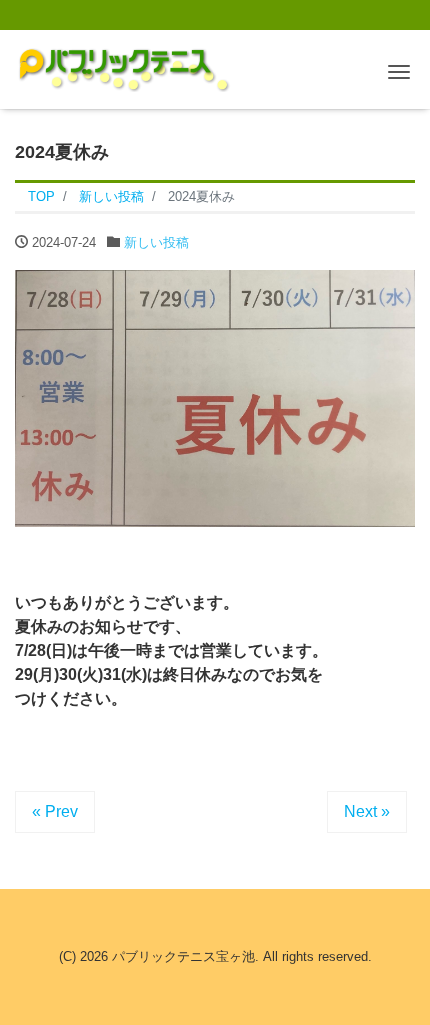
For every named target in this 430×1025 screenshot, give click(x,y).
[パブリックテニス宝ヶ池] (123, 66)
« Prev (55, 811)
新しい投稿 (156, 242)
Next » (367, 811)
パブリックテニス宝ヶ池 (183, 956)
